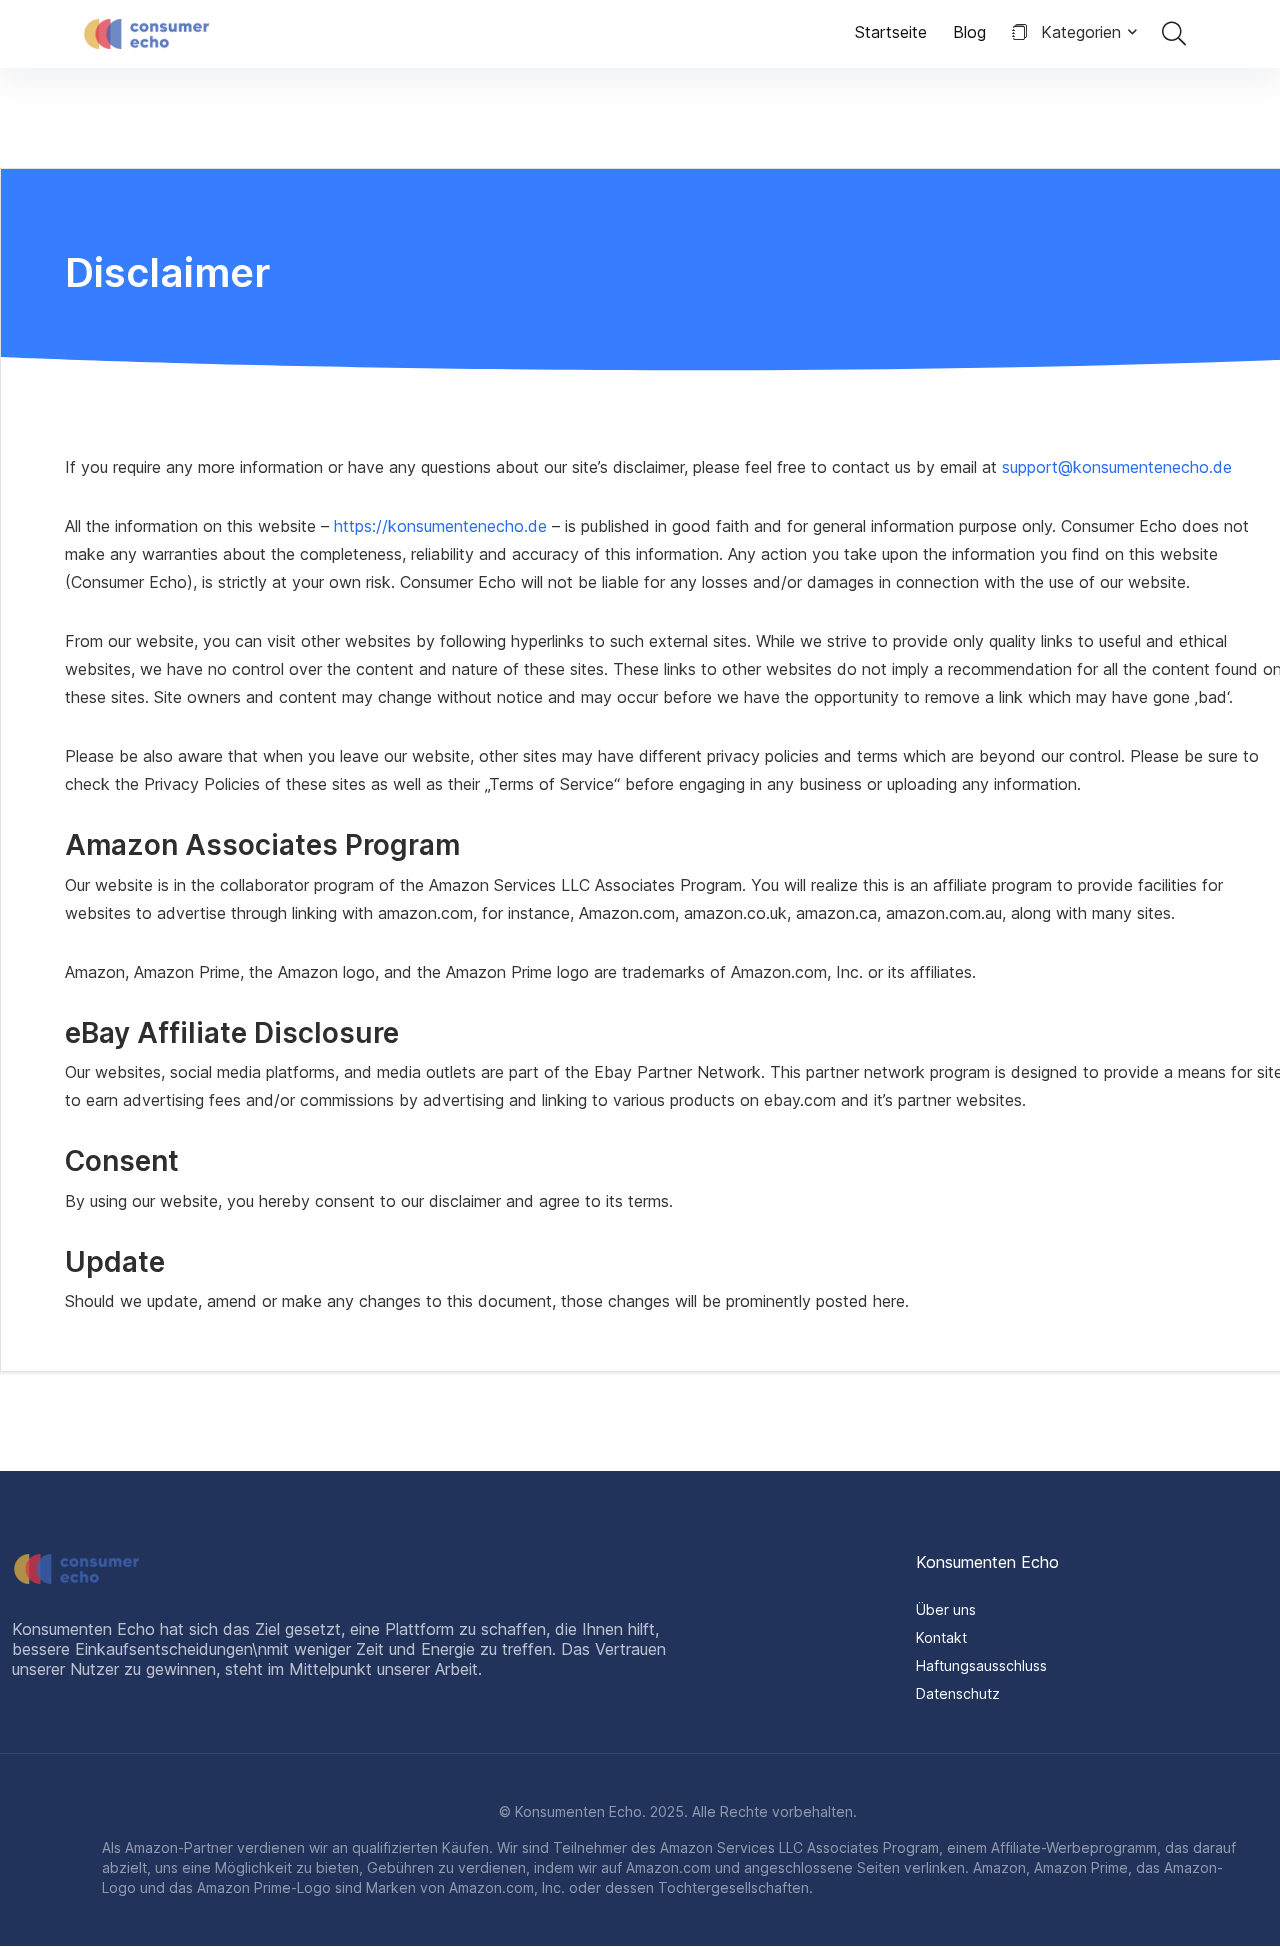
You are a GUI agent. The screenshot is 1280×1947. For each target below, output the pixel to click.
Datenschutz (958, 1693)
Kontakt (941, 1637)
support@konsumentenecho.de (1117, 467)
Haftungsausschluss (981, 1665)
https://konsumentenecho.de (443, 526)
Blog (969, 32)
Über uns (946, 1609)
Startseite (891, 32)
